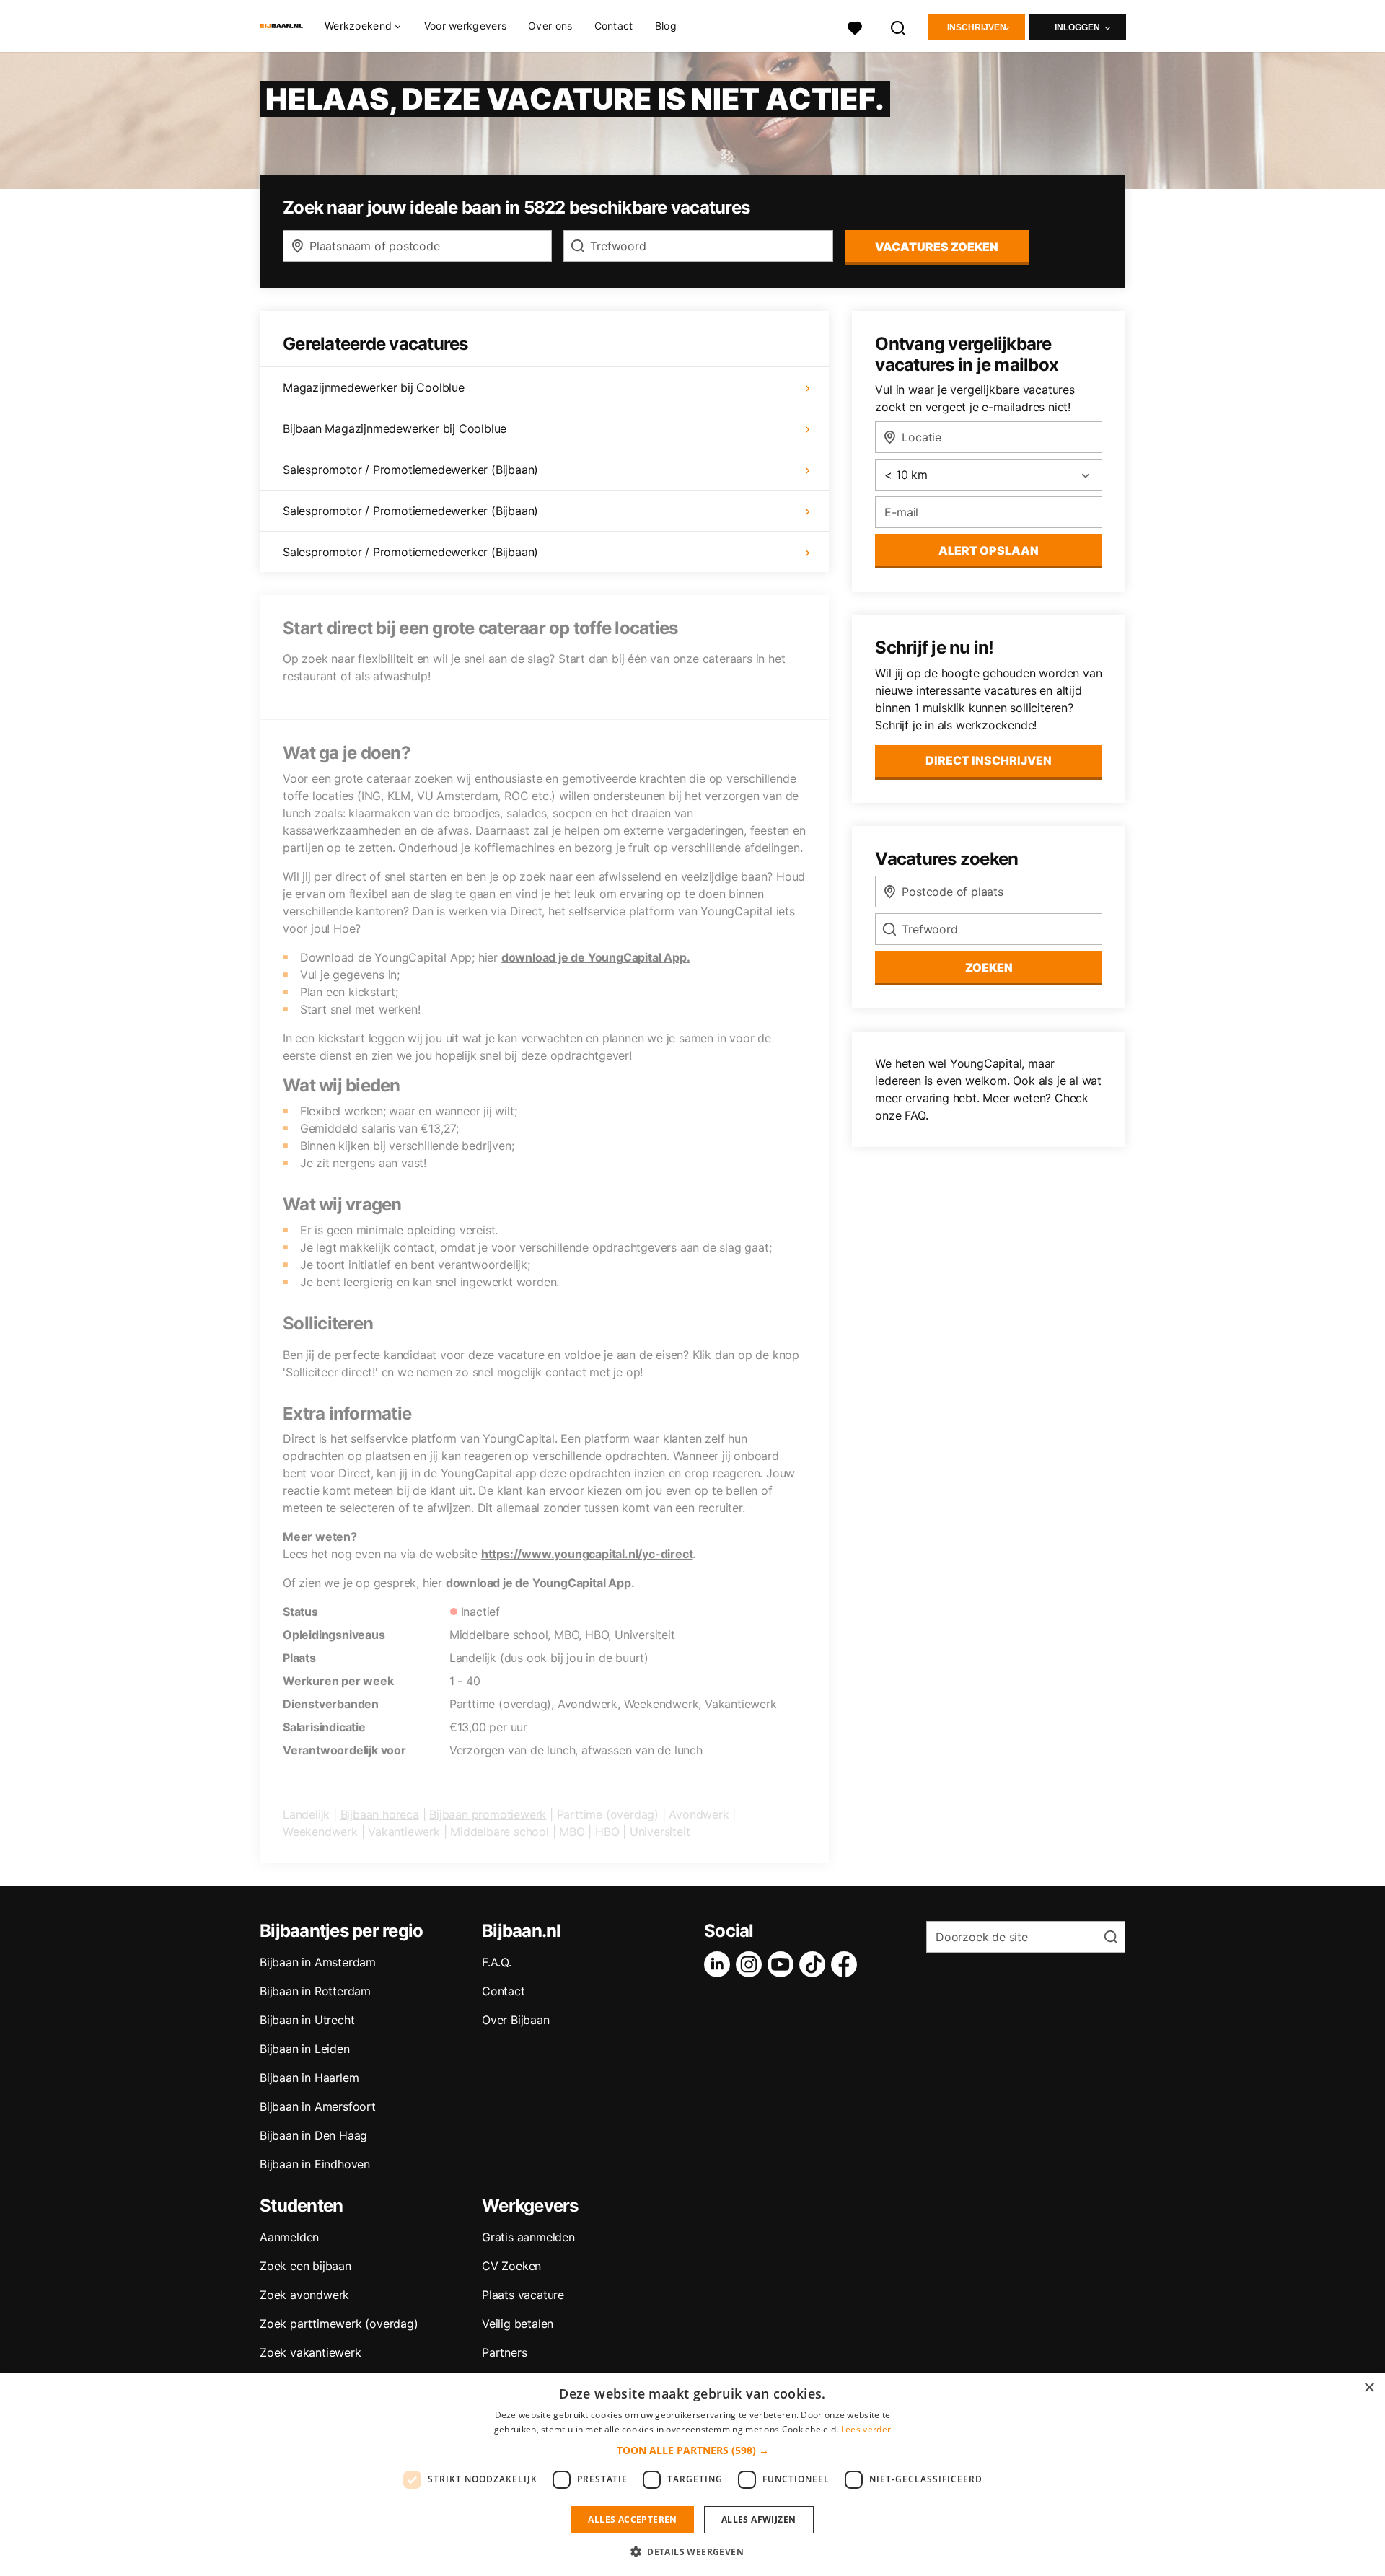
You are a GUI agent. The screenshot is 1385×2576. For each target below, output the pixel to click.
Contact (614, 26)
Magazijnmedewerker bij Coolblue (374, 387)
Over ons (550, 26)
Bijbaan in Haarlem (309, 2078)
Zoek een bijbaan (305, 2266)
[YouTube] (783, 1964)
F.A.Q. (497, 1962)
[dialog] (692, 2474)
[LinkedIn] (720, 1964)
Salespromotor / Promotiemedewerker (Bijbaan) (410, 470)
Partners (504, 2352)
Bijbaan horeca (380, 1814)
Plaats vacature (523, 2295)
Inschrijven (977, 27)
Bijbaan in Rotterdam (315, 1991)
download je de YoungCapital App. (596, 957)
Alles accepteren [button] (632, 2519)
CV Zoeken (511, 2266)
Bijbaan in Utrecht (307, 2020)
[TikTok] (815, 1964)
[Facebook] (847, 1964)
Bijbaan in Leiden (305, 2049)
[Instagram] (752, 1964)
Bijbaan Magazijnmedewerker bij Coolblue (395, 428)
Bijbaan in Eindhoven (315, 2164)
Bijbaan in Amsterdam (318, 1962)
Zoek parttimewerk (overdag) (339, 2324)
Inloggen (1077, 27)
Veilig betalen (518, 2324)
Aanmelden (289, 2237)
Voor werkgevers (466, 26)
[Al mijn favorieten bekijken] (855, 26)
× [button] (1369, 2388)
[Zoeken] (899, 26)
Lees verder (866, 2429)
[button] (693, 2450)
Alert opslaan (989, 550)
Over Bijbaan (516, 2020)
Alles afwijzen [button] (759, 2519)
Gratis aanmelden (528, 2237)
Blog (666, 26)
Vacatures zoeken (937, 247)
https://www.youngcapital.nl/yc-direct (587, 1554)
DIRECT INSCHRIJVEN (989, 760)
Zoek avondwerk (304, 2295)
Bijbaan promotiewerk (488, 1814)
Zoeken (989, 967)
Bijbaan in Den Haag (313, 2135)
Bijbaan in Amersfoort (318, 2106)
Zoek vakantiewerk (311, 2352)
